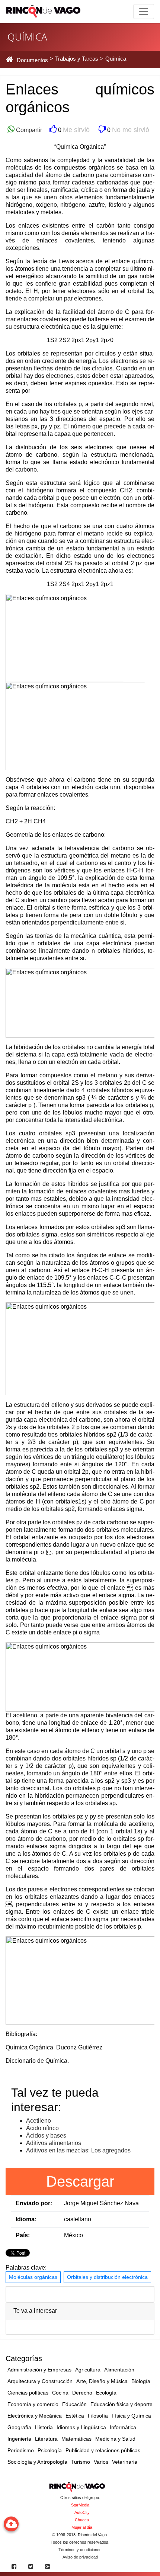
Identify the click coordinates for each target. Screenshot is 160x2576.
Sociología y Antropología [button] (37, 2462)
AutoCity (82, 2512)
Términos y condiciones (80, 2550)
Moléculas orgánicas (33, 2277)
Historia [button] (44, 2427)
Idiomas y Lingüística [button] (81, 2427)
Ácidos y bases (46, 2136)
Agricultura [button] (88, 2370)
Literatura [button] (46, 2439)
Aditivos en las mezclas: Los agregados (78, 2150)
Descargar (80, 2181)
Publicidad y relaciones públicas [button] (103, 2450)
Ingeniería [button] (19, 2439)
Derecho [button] (82, 2393)
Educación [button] (74, 2404)
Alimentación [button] (119, 2370)
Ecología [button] (106, 2393)
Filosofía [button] (98, 2416)
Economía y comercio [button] (33, 2404)
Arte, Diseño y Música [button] (102, 2381)
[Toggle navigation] (144, 12)
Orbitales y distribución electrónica (107, 2277)
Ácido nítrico (42, 2128)
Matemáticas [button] (76, 2439)
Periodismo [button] (21, 2450)
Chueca (82, 2520)
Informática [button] (123, 2427)
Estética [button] (75, 2416)
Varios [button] (101, 2462)
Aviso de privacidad (80, 2557)
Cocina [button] (60, 2393)
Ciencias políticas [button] (28, 2393)
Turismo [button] (81, 2462)
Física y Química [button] (131, 2416)
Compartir (28, 130)
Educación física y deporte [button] (121, 2404)
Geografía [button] (19, 2427)
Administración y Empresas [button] (39, 2370)
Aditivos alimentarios (54, 2143)
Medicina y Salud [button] (115, 2439)
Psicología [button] (50, 2450)
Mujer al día (82, 2527)
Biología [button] (141, 2381)
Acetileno (39, 2121)
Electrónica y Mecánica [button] (35, 2416)
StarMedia (80, 2505)
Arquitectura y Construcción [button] (40, 2381)
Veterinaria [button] (125, 2462)
